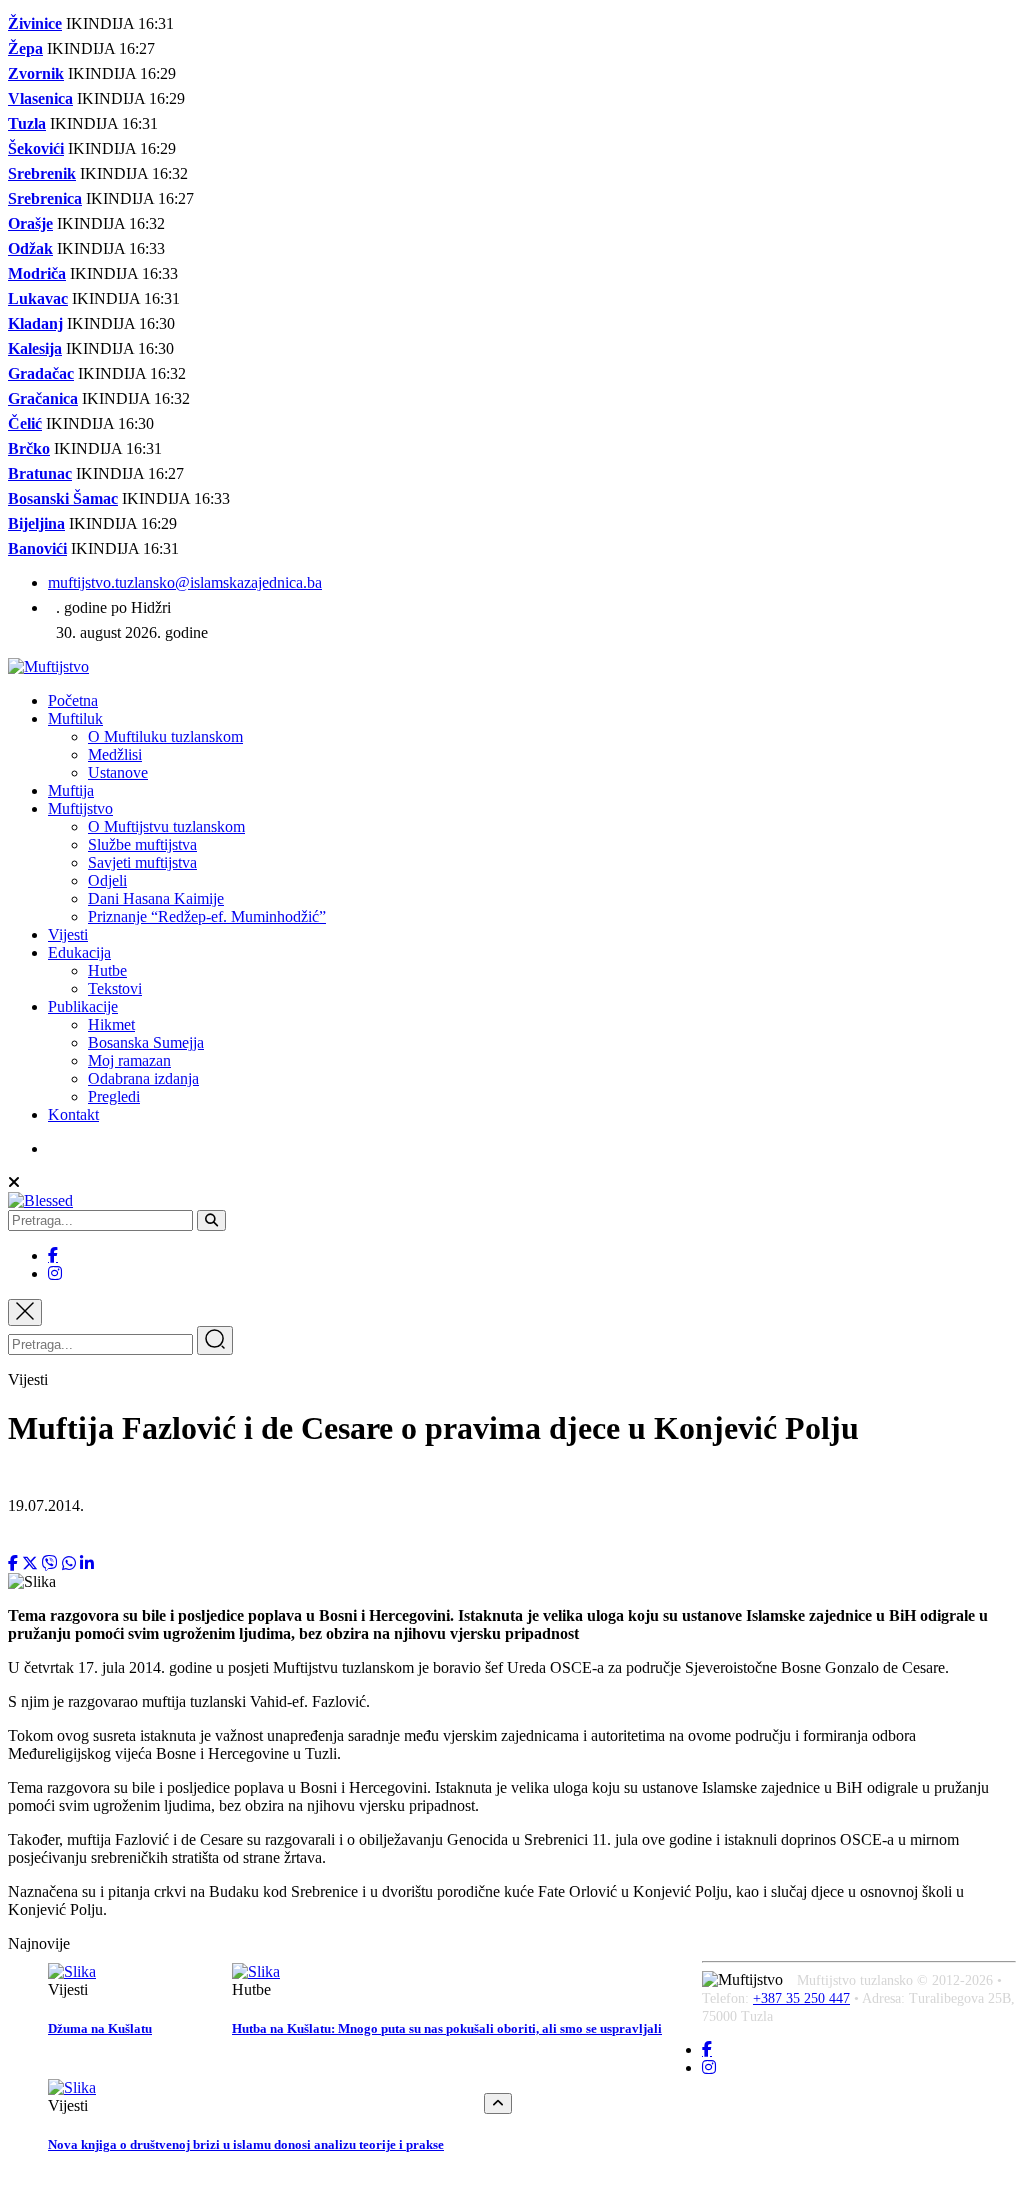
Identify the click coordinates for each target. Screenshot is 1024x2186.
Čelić (25, 423)
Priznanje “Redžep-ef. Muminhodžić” (207, 916)
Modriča (37, 273)
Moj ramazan (129, 1060)
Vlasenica (40, 98)
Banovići (37, 548)
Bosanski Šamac (63, 498)
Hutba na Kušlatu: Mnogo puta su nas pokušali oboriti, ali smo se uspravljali (447, 2028)
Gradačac (41, 373)
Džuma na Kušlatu (100, 2028)
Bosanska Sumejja (146, 1042)
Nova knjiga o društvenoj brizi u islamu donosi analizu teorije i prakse (246, 2144)
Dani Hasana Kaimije (156, 898)
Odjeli (107, 880)
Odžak (30, 248)
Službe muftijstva (142, 844)
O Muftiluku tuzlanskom (165, 736)
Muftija (71, 790)
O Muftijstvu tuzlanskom (166, 826)
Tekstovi (115, 988)
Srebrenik (42, 173)
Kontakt (73, 1114)
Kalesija (35, 348)
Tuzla (27, 123)
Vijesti (68, 934)
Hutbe (107, 970)
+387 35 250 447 (801, 1998)
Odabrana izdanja (143, 1078)
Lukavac (38, 298)
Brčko (29, 448)
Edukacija (79, 952)
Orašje (30, 223)
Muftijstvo (80, 808)
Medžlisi (115, 754)
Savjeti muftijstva (142, 862)
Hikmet (111, 1024)
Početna (73, 700)
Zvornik (36, 73)
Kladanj (35, 323)
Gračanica (43, 398)
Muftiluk (75, 718)
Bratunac (40, 473)
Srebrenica (45, 198)
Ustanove (118, 772)
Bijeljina (36, 523)
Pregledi (114, 1096)
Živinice (35, 23)
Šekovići (36, 148)
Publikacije (83, 1006)
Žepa (25, 48)
